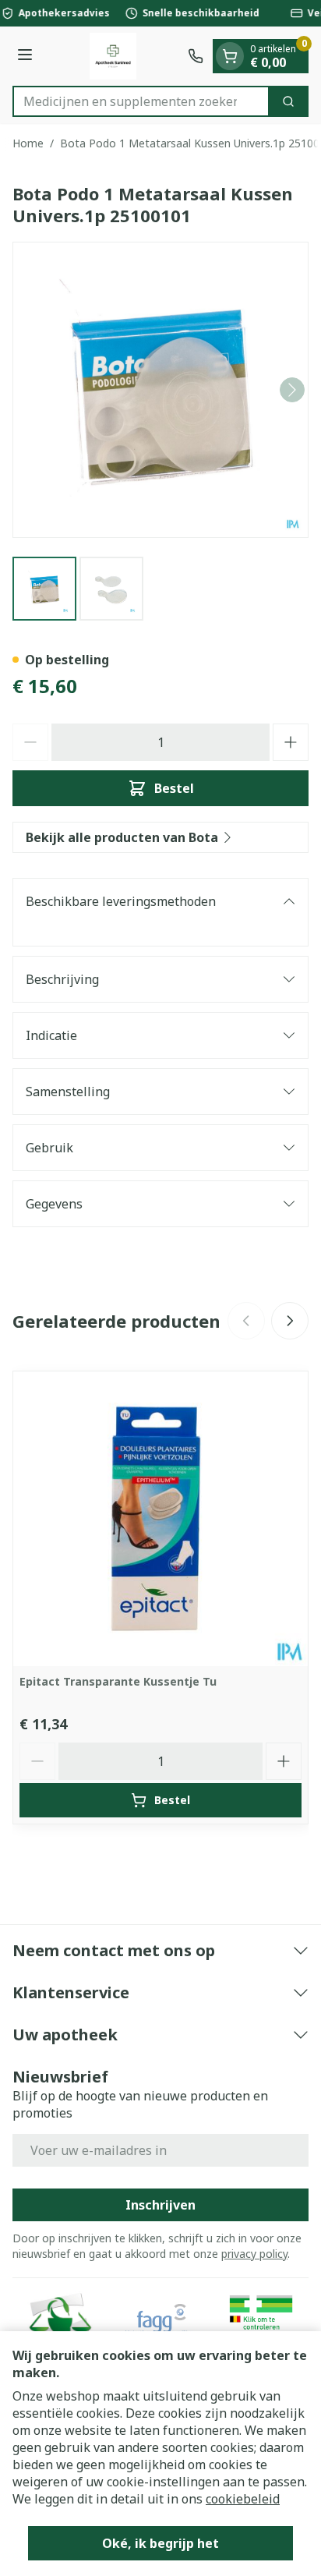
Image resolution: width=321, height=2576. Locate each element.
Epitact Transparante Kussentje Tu (118, 1681)
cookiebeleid (243, 2499)
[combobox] (141, 101)
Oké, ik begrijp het (160, 2543)
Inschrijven (160, 2205)
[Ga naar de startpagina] (113, 56)
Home (28, 143)
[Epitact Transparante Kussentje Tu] (160, 1519)
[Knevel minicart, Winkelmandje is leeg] (230, 56)
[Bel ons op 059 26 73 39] (196, 56)
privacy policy (254, 2254)
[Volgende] (292, 390)
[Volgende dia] (290, 1321)
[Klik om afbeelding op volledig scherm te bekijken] (160, 390)
